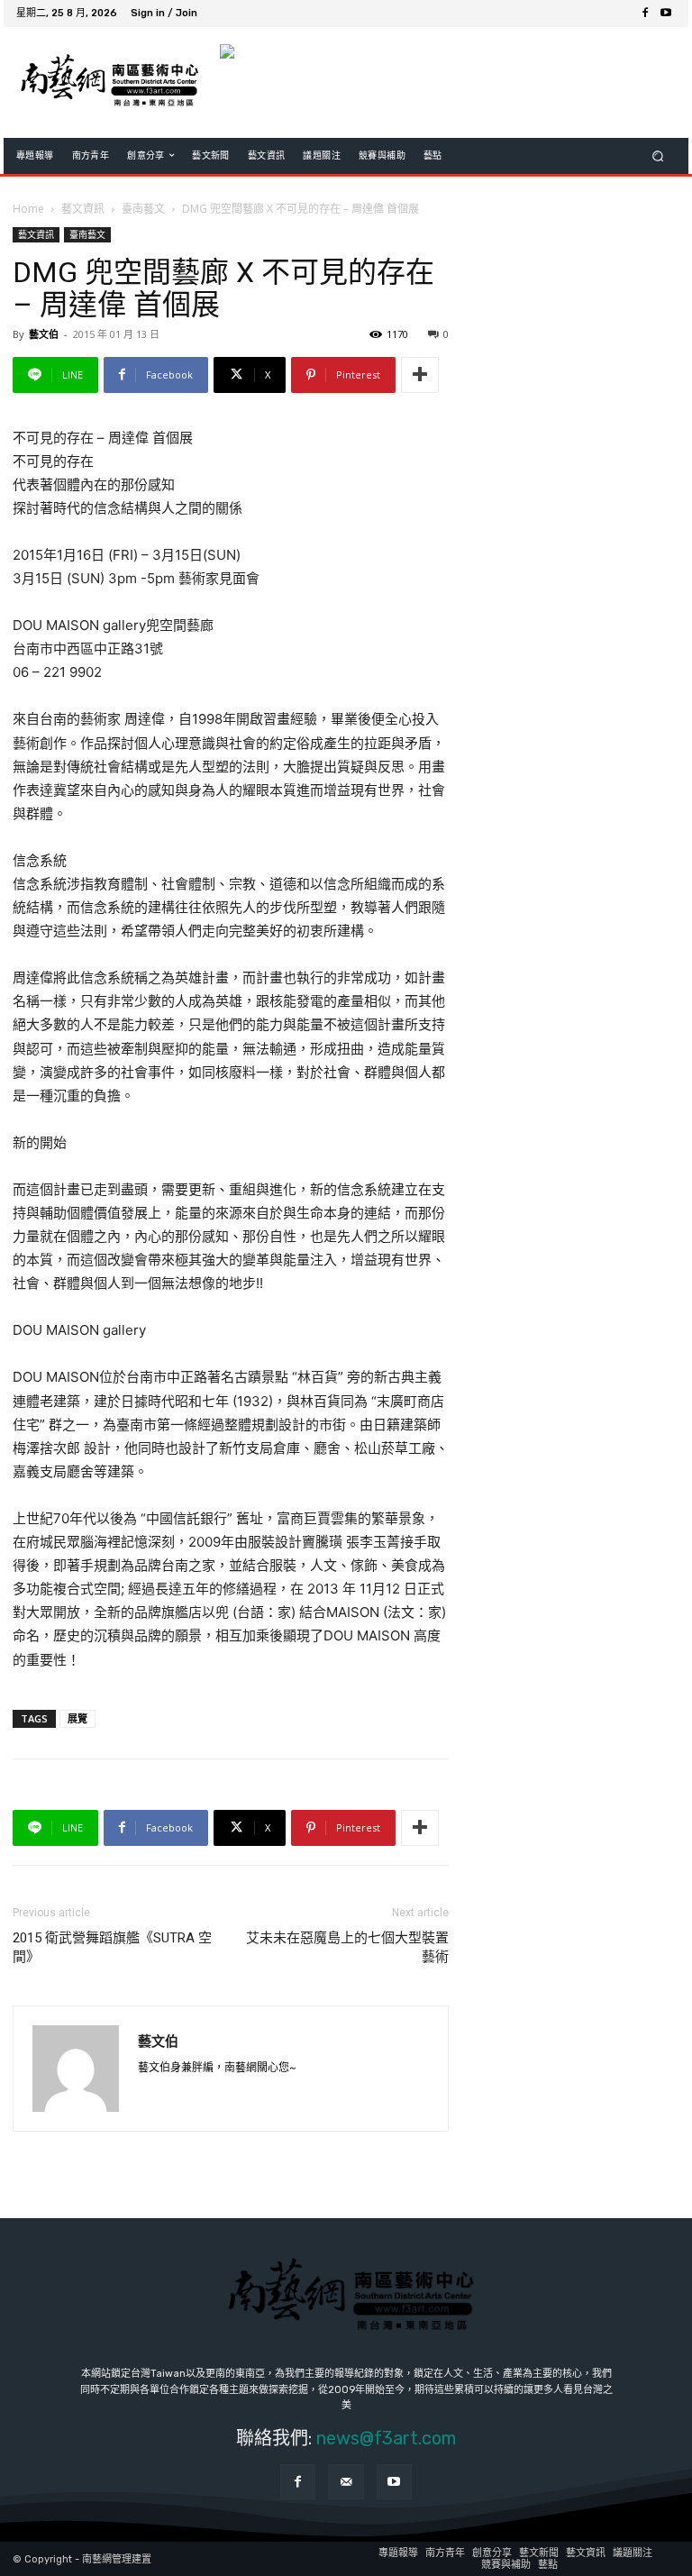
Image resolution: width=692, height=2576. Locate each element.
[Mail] (346, 2482)
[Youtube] (665, 14)
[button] (658, 155)
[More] (420, 375)
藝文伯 (44, 334)
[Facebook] (645, 14)
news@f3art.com (386, 2438)
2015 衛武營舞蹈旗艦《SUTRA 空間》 (112, 1947)
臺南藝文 (143, 209)
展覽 (77, 1718)
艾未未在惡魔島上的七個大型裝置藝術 (347, 1947)
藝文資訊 (83, 209)
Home (28, 209)
